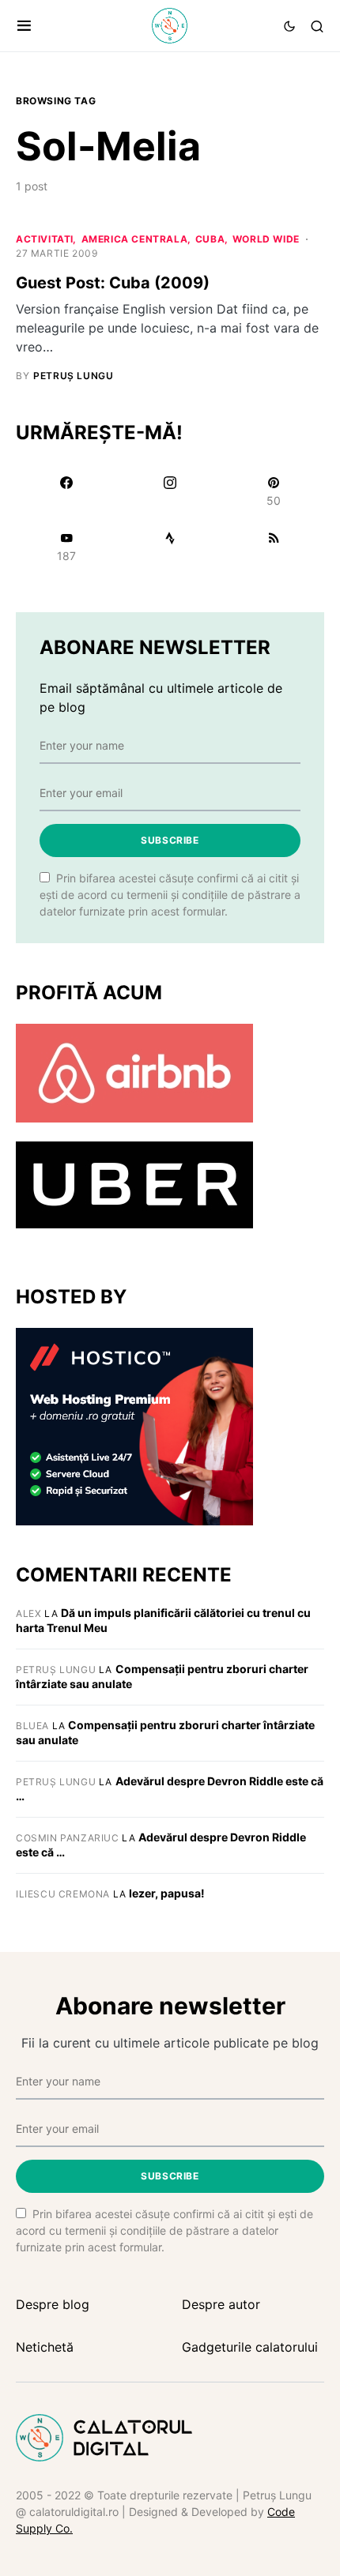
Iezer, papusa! (167, 1893)
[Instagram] (170, 491)
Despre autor (221, 2304)
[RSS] (274, 547)
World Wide (266, 239)
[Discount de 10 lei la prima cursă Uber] (134, 1183)
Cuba (210, 239)
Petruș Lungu (56, 1670)
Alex (28, 1613)
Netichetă (45, 2347)
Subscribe (170, 840)
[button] (24, 26)
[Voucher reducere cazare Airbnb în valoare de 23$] (134, 1072)
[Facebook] (66, 491)
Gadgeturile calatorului (250, 2347)
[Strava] (170, 547)
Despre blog (53, 2304)
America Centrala (135, 239)
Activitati (45, 239)
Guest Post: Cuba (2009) (113, 283)
